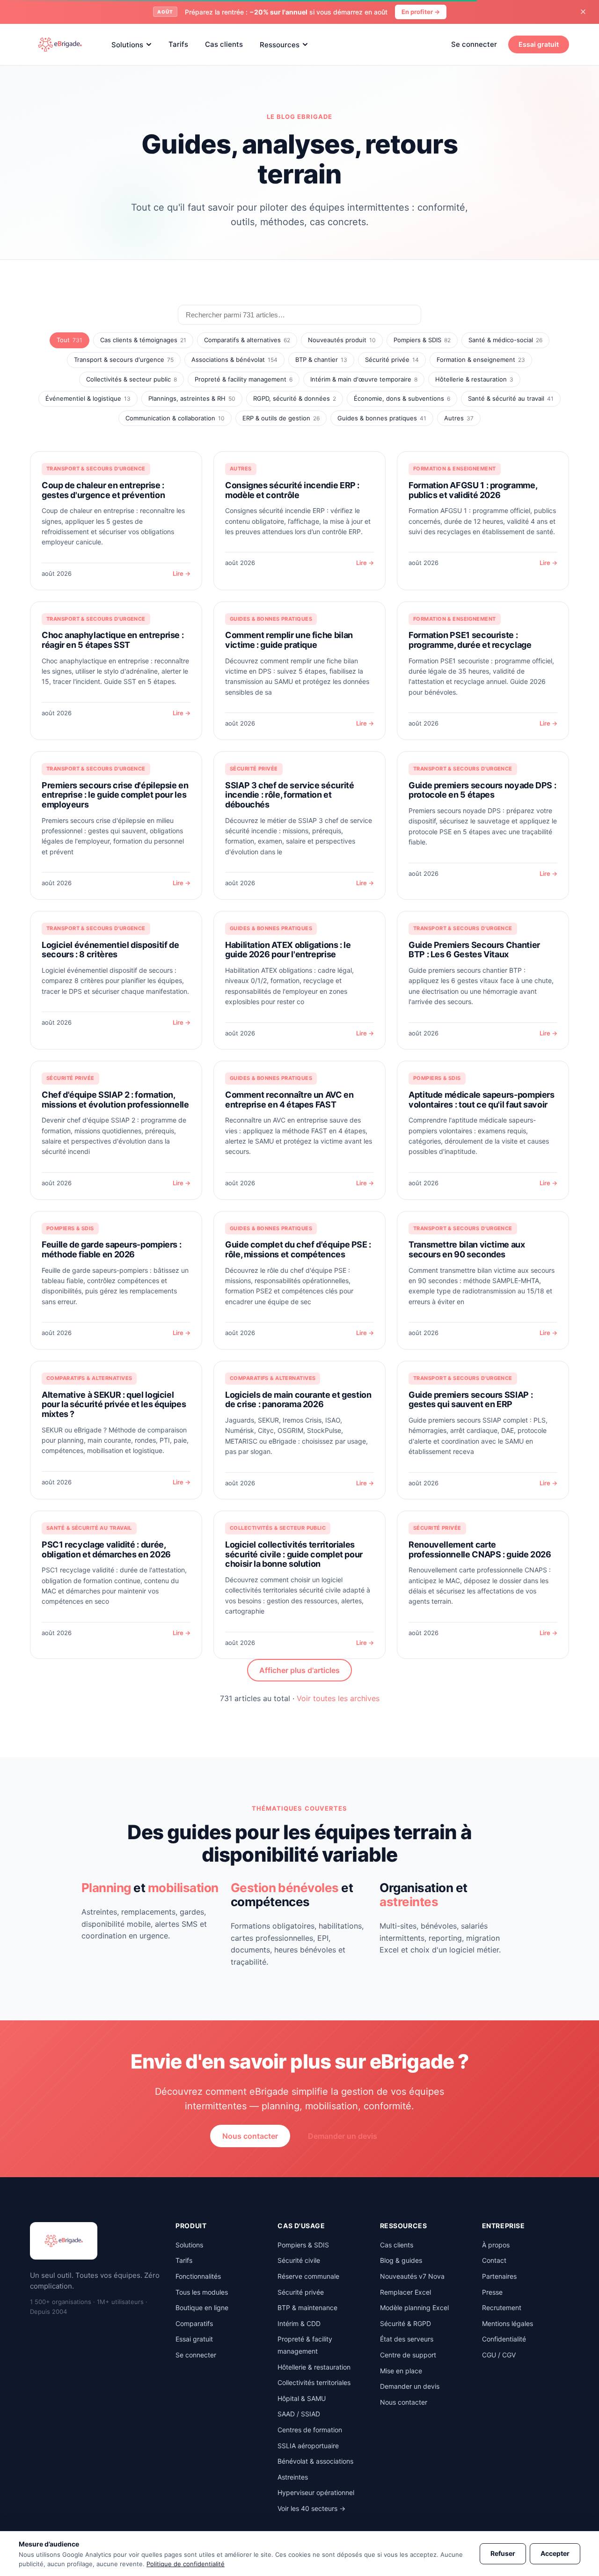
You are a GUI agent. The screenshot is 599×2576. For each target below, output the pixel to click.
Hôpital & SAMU (302, 2398)
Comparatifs (194, 2323)
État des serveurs (407, 2339)
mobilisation (183, 1888)
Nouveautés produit (342, 340)
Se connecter (474, 44)
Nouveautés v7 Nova (412, 2276)
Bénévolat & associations (315, 2461)
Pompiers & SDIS (422, 340)
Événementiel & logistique (88, 398)
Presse (492, 2292)
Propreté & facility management (244, 379)
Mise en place (401, 2371)
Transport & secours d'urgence (124, 360)
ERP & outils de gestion (281, 418)
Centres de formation (310, 2430)
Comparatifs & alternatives (247, 340)
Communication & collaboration (175, 418)
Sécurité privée (392, 360)
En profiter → (421, 12)
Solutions (127, 44)
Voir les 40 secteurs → (311, 2508)
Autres (459, 418)
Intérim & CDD (299, 2323)
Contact (494, 2260)
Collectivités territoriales (314, 2382)
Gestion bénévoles (285, 1888)
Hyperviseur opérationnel (316, 2492)
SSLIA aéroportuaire (308, 2446)
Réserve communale (308, 2276)
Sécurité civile (299, 2260)
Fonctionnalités (198, 2276)
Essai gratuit (539, 44)
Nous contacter (250, 2136)
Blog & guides (401, 2260)
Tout (69, 340)
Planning (106, 1888)
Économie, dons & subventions (402, 398)
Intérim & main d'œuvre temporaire (364, 379)
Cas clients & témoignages (143, 340)
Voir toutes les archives (338, 1698)
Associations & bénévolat (234, 360)
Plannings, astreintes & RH (192, 398)
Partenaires (499, 2276)
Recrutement (502, 2308)
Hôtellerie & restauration (474, 379)
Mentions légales (508, 2323)
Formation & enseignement (481, 360)
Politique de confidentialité (186, 2564)
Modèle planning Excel (414, 2308)
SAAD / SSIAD (299, 2414)
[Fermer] (583, 12)
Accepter (555, 2553)
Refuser (503, 2553)
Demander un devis (343, 2136)
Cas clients (224, 44)
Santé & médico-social (505, 340)
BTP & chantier (321, 360)
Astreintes (293, 2477)
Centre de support (408, 2355)
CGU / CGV (499, 2355)
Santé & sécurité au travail (511, 398)
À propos (496, 2245)
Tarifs (178, 44)
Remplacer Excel (405, 2292)
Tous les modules (202, 2292)
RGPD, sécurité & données (295, 398)
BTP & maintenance (307, 2308)
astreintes (409, 1902)
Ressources (280, 44)
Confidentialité (504, 2339)
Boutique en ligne (202, 2308)
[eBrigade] (60, 44)
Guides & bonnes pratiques (382, 418)
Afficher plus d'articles (299, 1670)
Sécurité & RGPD (405, 2323)
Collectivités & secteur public (131, 379)
